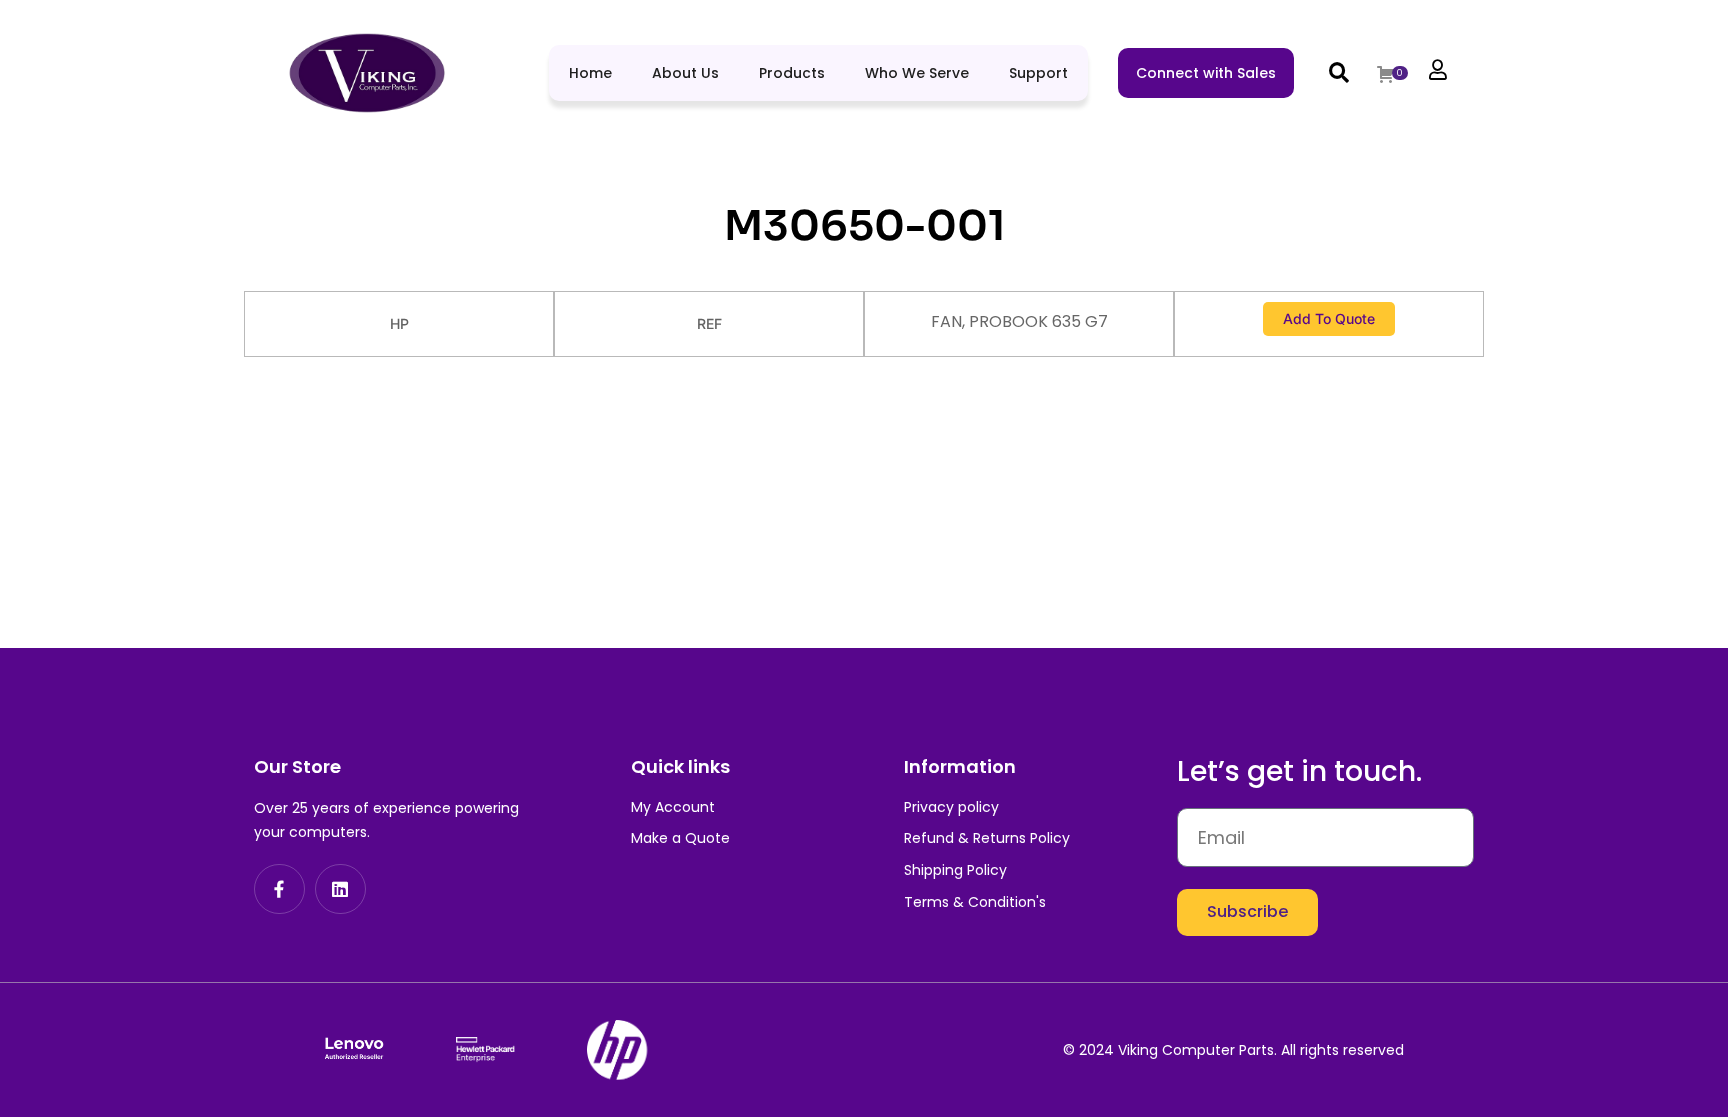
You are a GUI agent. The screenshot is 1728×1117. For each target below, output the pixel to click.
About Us (685, 73)
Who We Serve (917, 73)
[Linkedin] (340, 889)
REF (709, 323)
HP (399, 323)
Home (590, 73)
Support (1038, 73)
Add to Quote (1329, 318)
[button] (1339, 72)
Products (792, 73)
